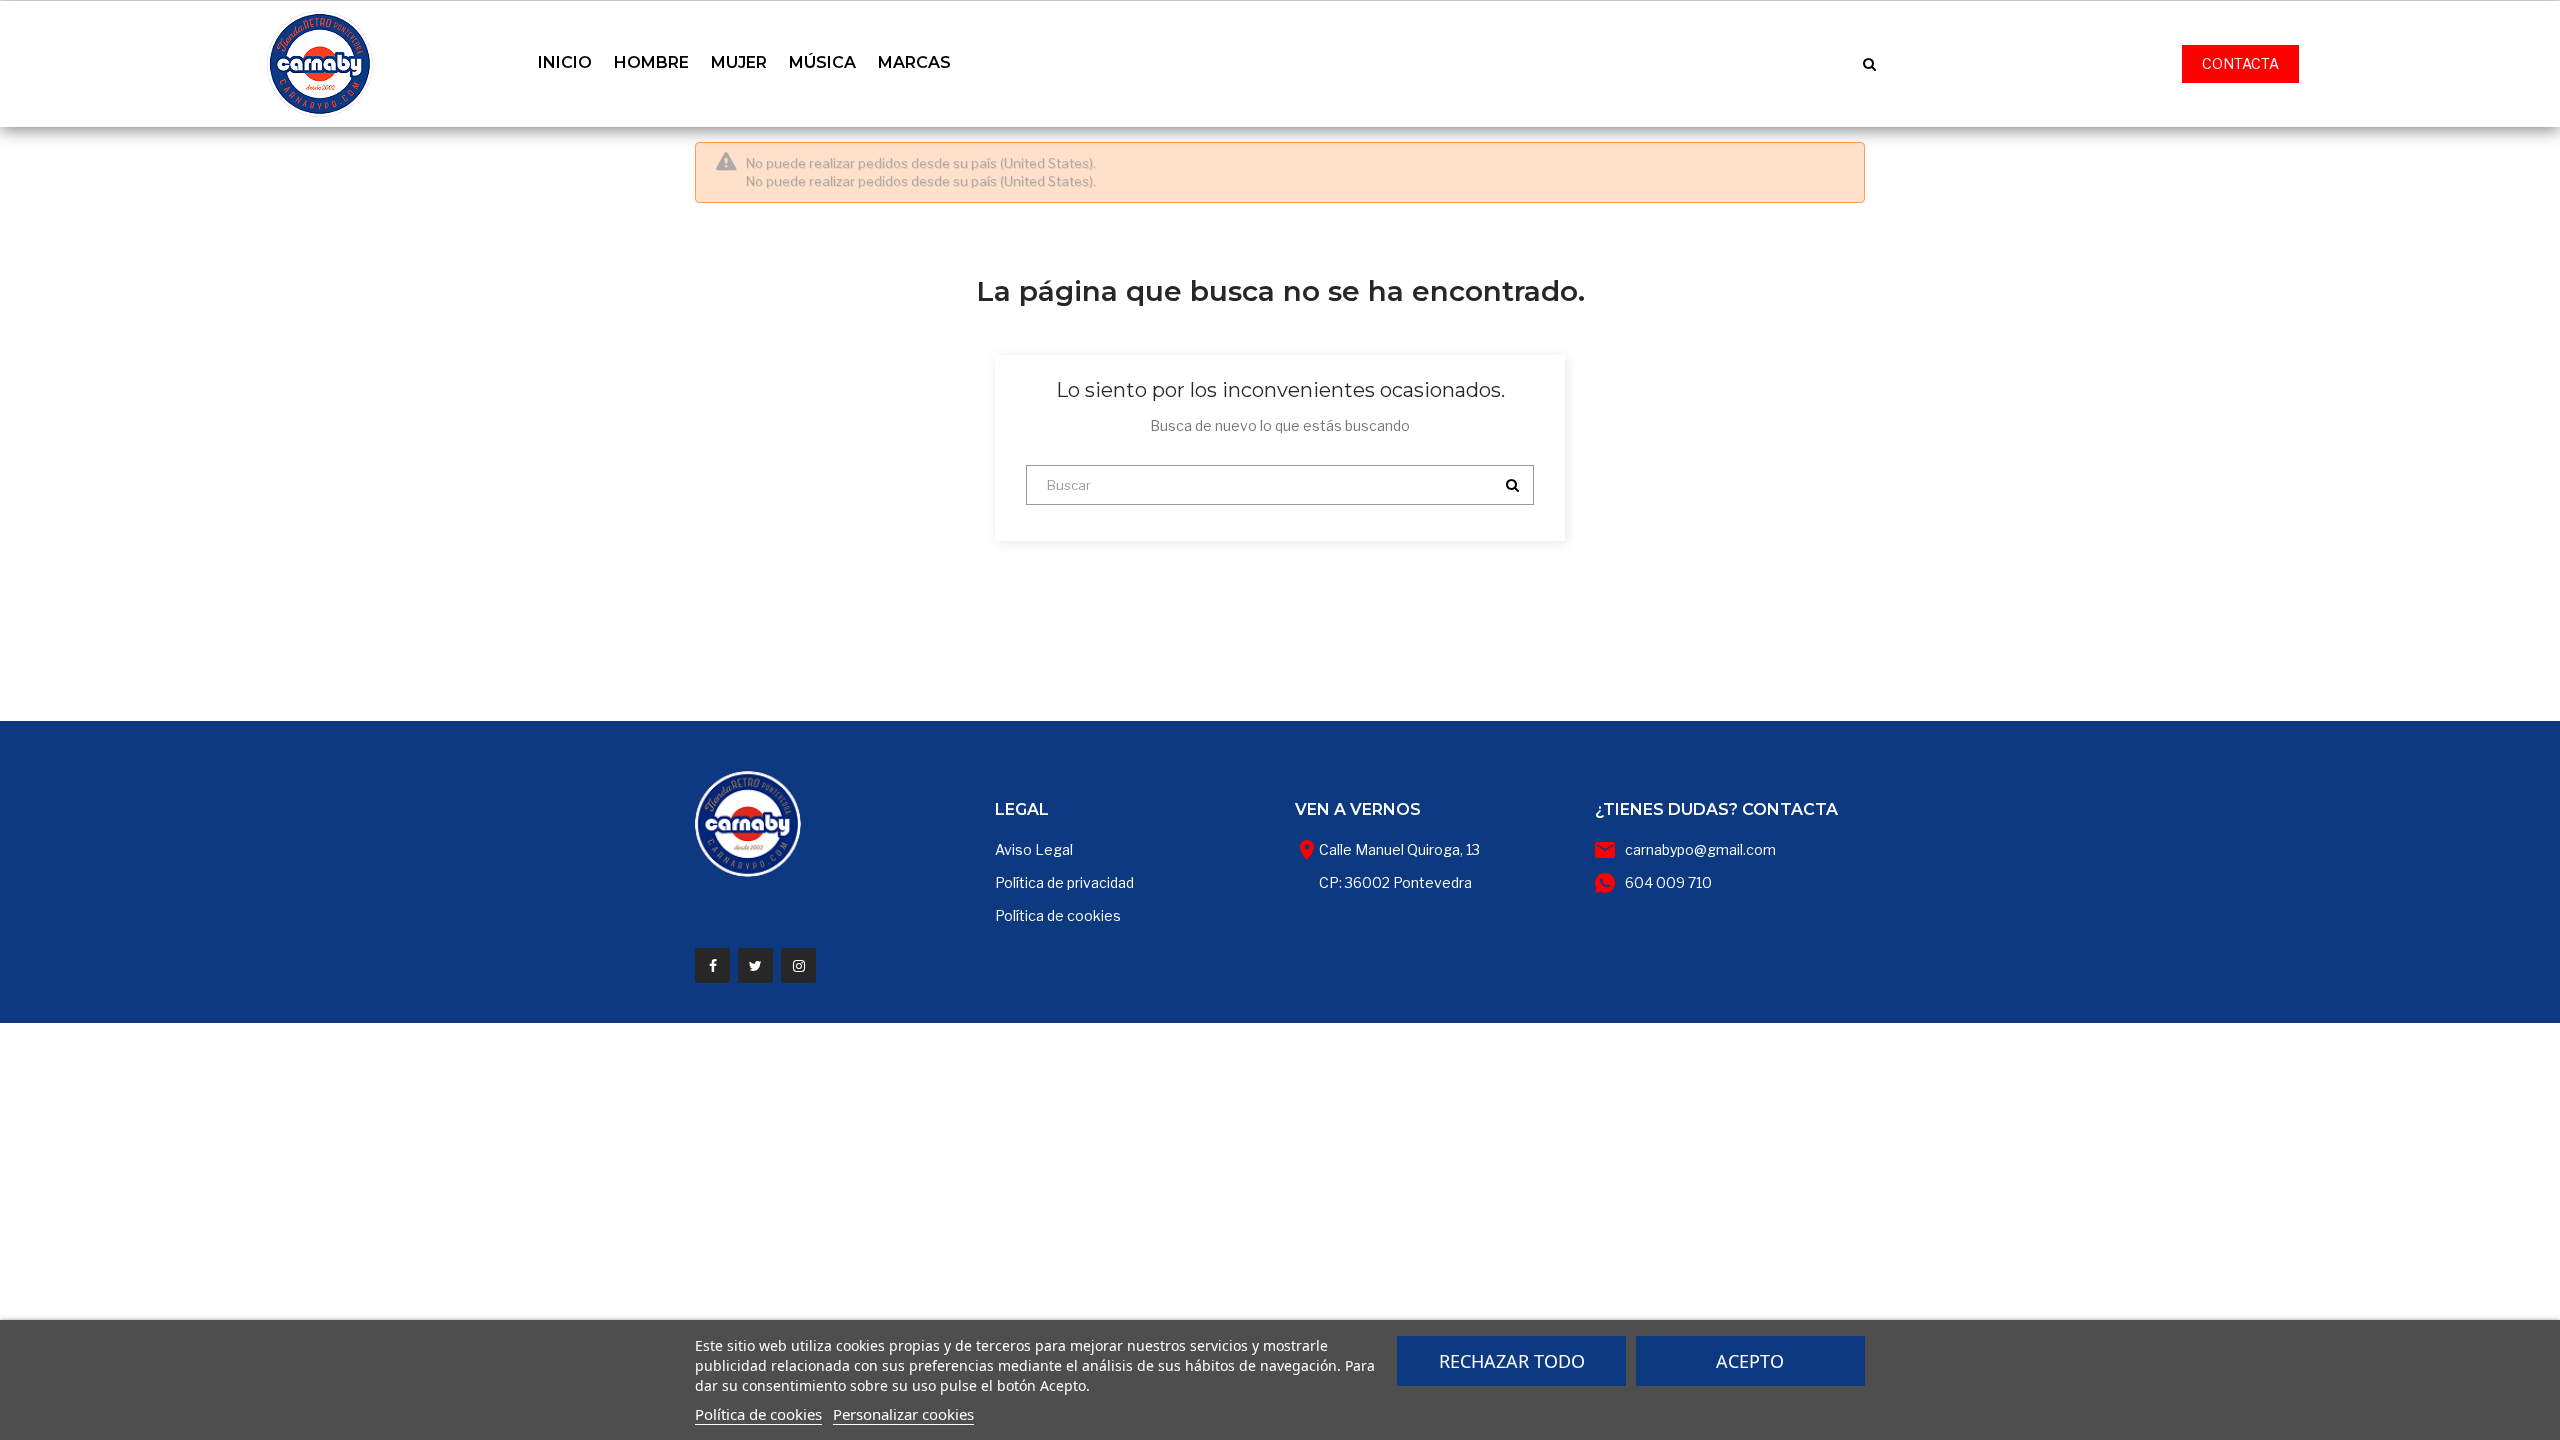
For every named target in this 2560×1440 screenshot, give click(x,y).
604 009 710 (1668, 882)
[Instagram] (798, 965)
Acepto (1750, 1361)
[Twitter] (755, 965)
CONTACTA (2240, 63)
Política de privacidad (1064, 882)
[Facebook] (712, 965)
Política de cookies (1058, 915)
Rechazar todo (1512, 1361)
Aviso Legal (1034, 849)
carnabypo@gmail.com (1700, 849)
